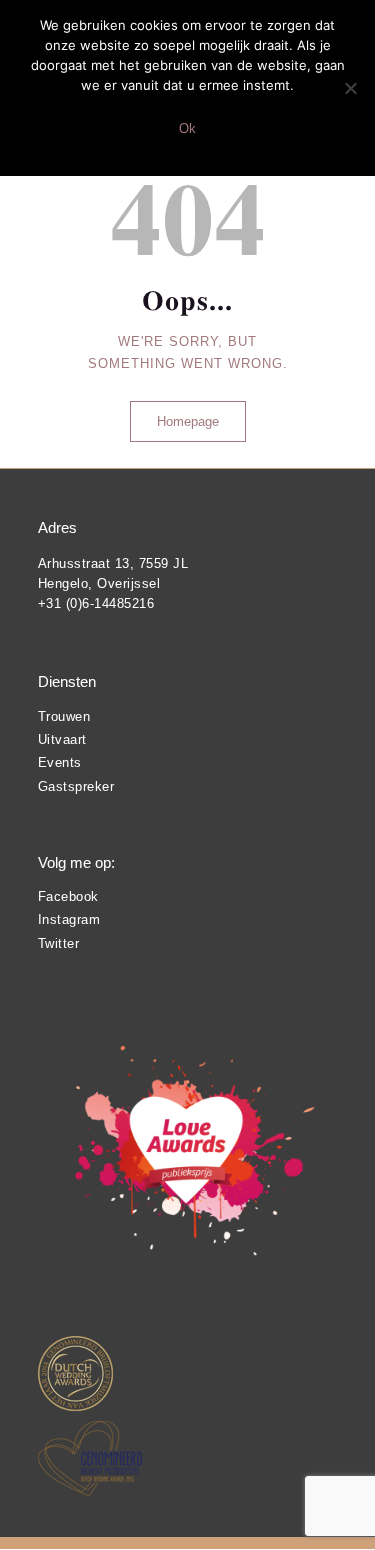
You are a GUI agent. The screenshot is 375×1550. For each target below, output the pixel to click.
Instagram (69, 919)
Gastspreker (76, 786)
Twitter (59, 943)
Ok (187, 128)
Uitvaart (62, 739)
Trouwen (64, 716)
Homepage (188, 421)
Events (60, 762)
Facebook (68, 896)
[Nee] (350, 88)
